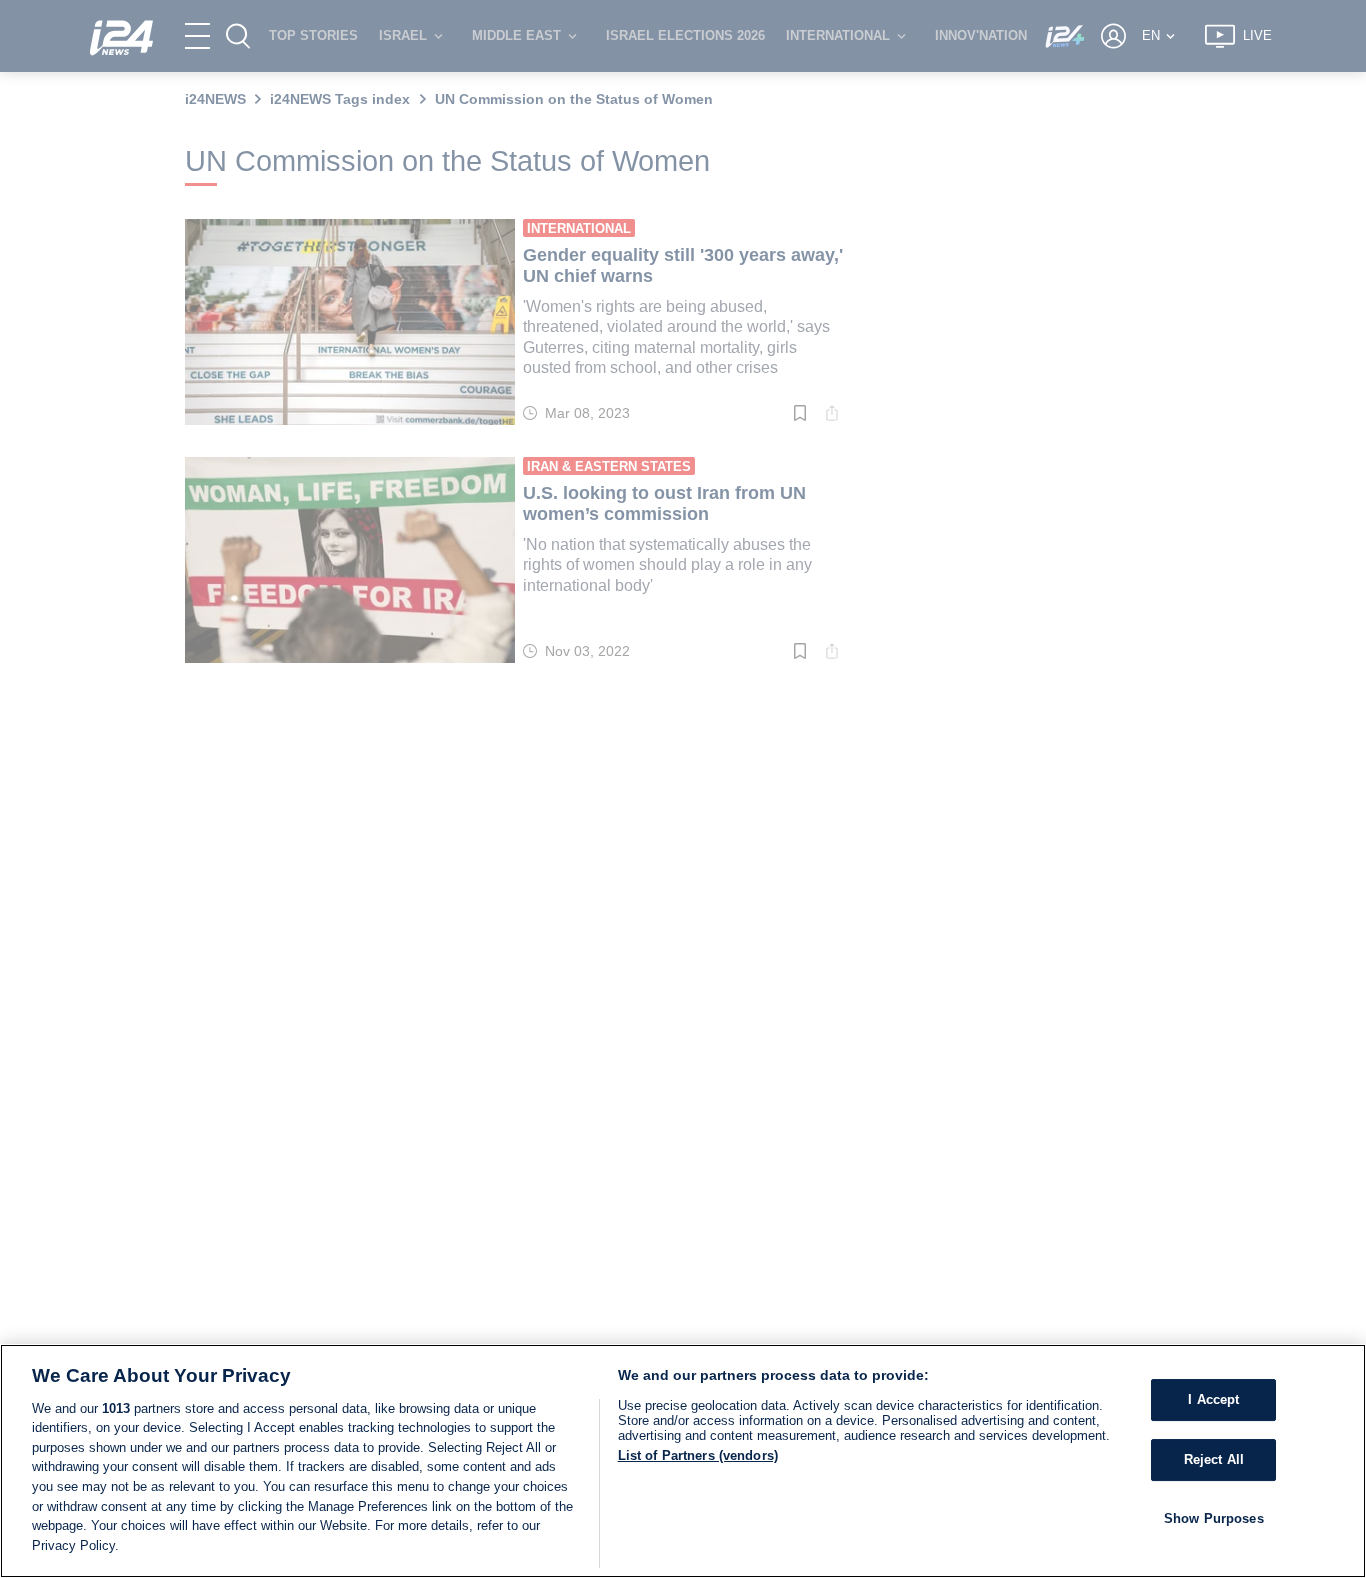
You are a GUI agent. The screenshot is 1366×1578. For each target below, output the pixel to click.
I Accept (1213, 1399)
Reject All (1214, 1459)
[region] (683, 1461)
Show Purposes (1214, 1517)
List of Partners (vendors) (698, 1455)
